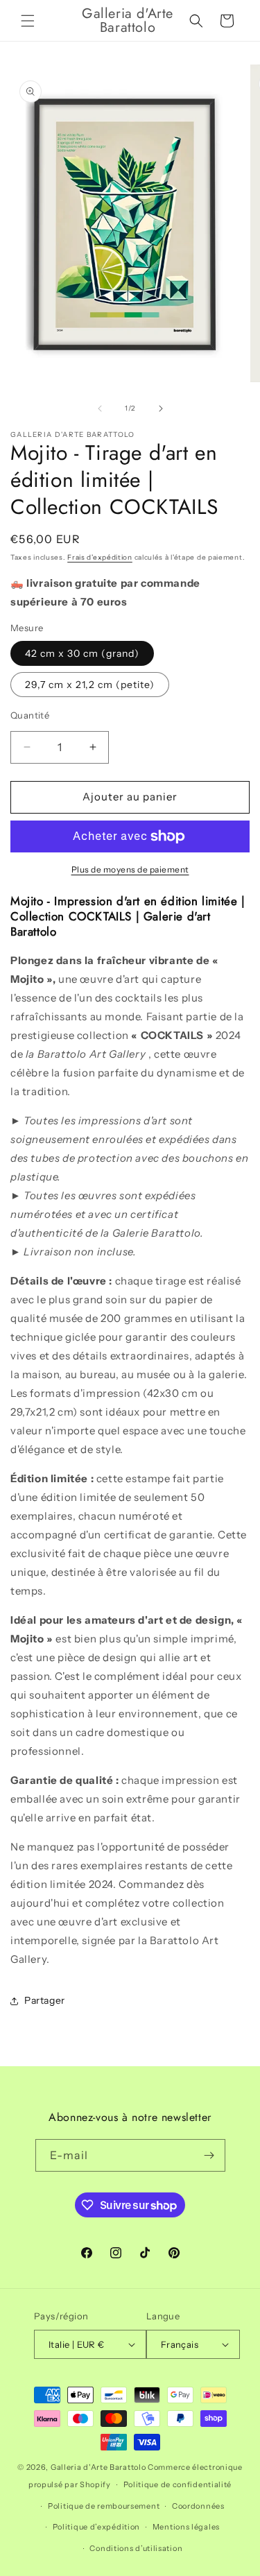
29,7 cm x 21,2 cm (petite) (90, 685)
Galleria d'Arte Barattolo (98, 2467)
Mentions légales (186, 2527)
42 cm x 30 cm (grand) (82, 653)
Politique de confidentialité (178, 2484)
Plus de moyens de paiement (130, 869)
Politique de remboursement (104, 2506)
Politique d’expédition (96, 2527)
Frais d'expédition (100, 557)
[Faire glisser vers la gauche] (100, 409)
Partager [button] (45, 2000)
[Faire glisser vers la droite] (161, 409)
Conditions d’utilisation (136, 2548)
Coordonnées (198, 2506)
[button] (28, 21)
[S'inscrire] (209, 2155)
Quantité (30, 715)
